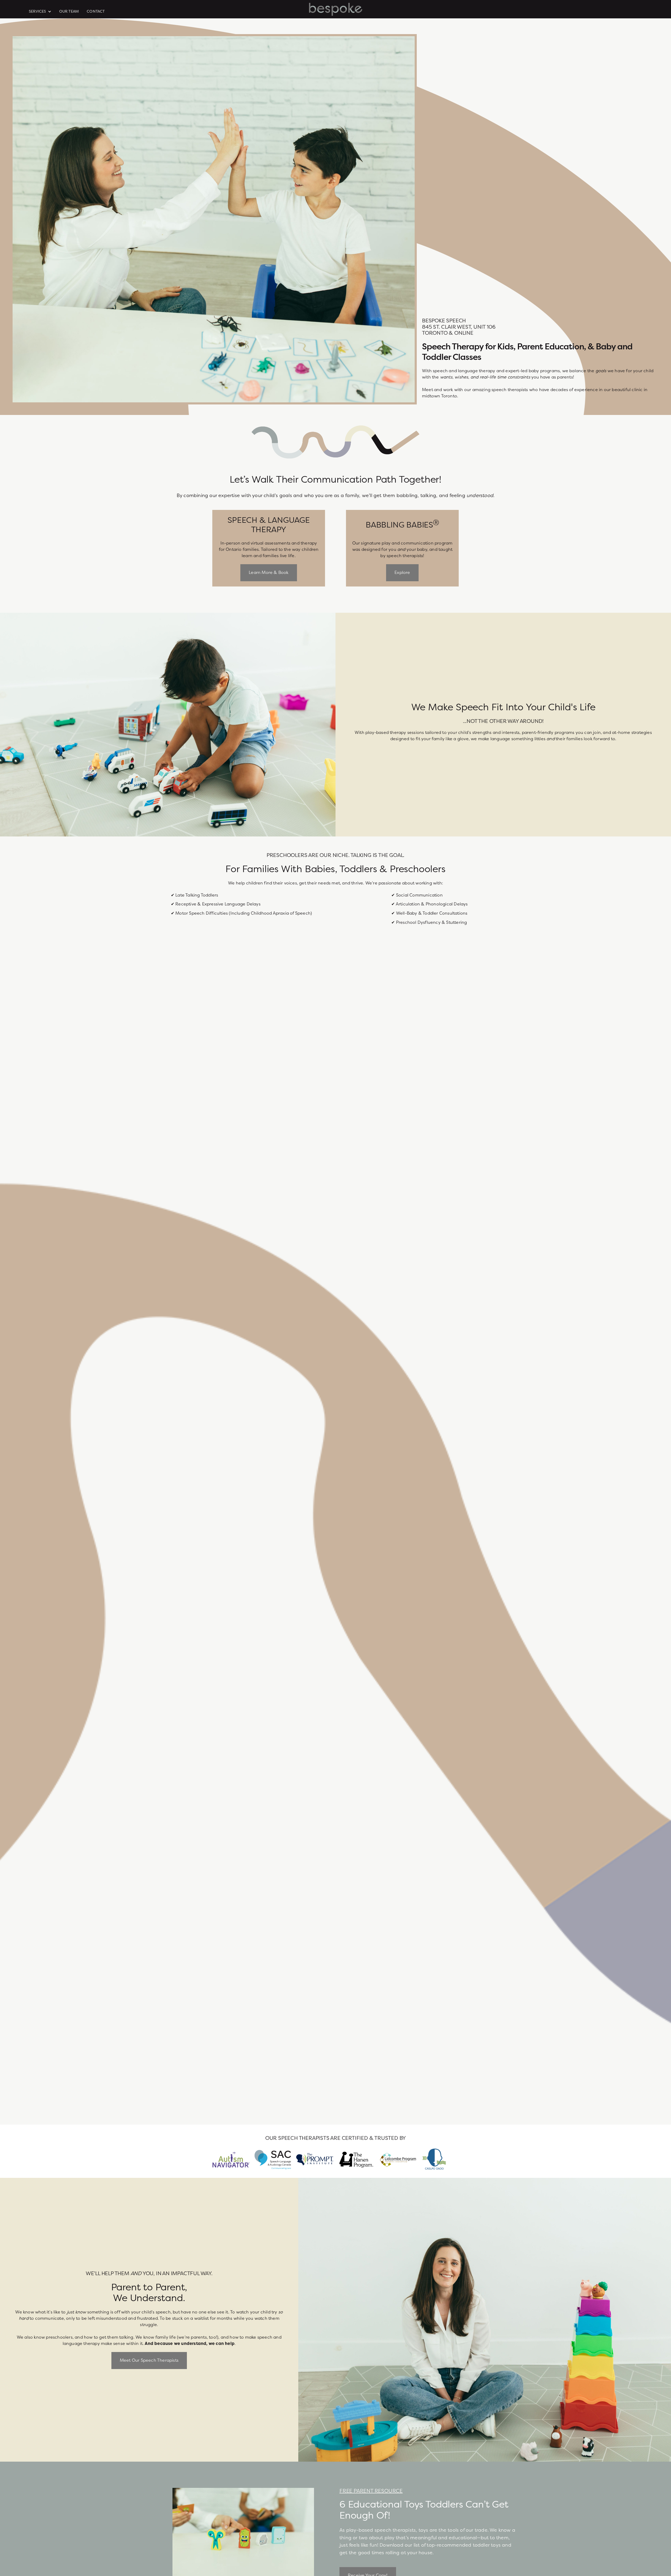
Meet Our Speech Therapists (149, 2360)
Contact (96, 11)
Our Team (69, 11)
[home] (336, 9)
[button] (41, 12)
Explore (402, 573)
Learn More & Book (269, 573)
